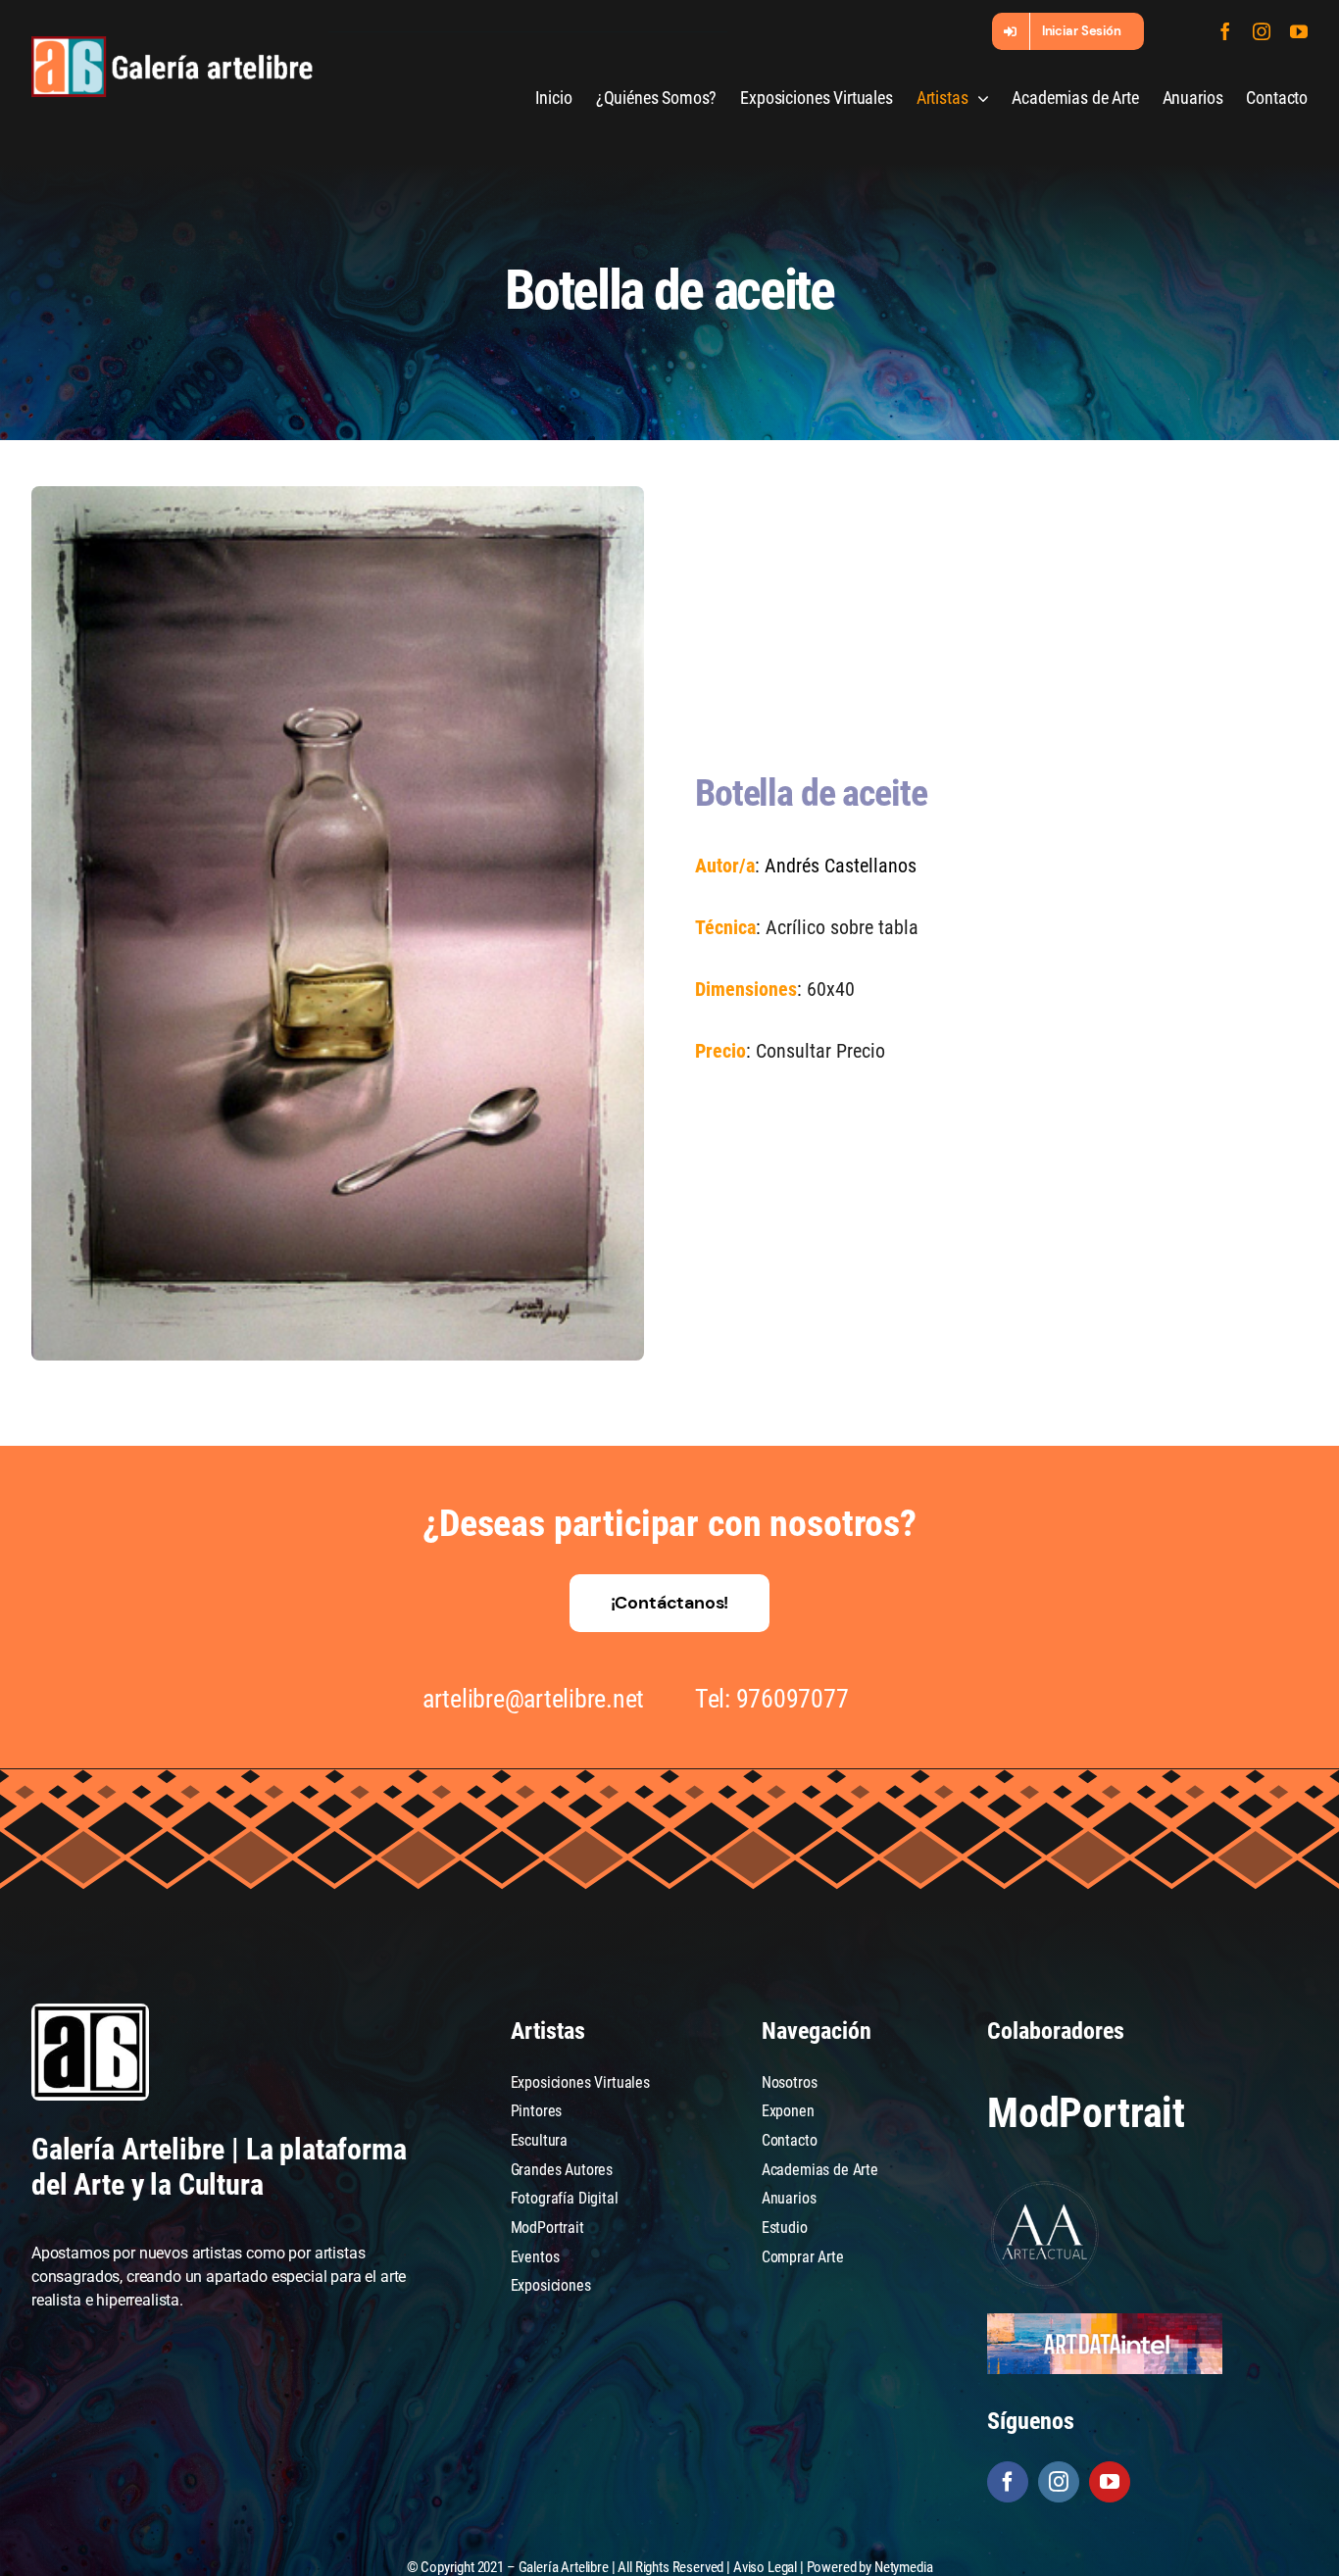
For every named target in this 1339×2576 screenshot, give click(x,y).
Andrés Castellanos (841, 866)
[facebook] (1225, 31)
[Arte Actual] (1046, 2184)
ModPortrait (1086, 2113)
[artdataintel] (1105, 2321)
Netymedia (904, 2567)
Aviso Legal (765, 2567)
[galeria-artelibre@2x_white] (172, 44)
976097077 (793, 1699)
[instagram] (1262, 31)
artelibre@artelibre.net (533, 1699)
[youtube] (1299, 31)
